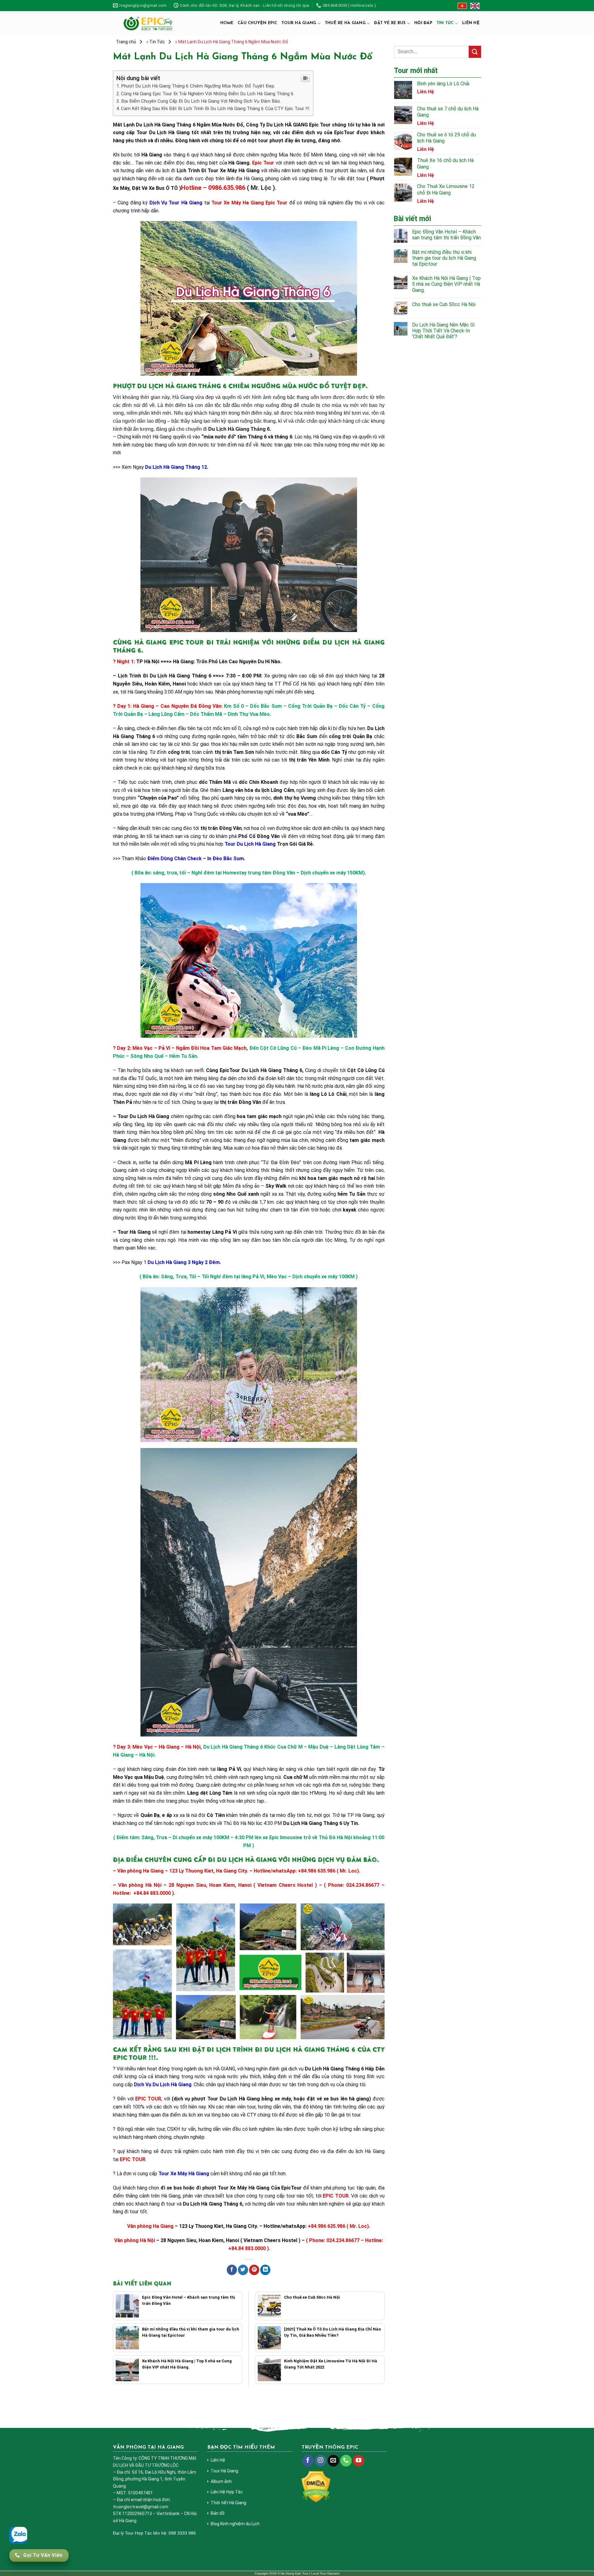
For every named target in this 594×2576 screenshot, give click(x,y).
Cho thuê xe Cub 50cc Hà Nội (312, 2297)
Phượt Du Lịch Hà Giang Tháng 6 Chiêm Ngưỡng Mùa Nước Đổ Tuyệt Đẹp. (198, 86)
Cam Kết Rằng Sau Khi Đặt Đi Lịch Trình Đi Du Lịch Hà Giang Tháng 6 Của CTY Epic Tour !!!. (215, 109)
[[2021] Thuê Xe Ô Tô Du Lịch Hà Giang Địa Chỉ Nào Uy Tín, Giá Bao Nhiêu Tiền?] (269, 2338)
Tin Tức (445, 23)
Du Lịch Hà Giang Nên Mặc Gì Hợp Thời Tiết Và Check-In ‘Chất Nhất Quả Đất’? (443, 331)
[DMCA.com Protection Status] (316, 2486)
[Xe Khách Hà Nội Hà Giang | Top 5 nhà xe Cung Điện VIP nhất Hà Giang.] (127, 2370)
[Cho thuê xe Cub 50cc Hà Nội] (269, 2306)
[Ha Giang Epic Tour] (149, 23)
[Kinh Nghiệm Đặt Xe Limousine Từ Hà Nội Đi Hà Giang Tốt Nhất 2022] (269, 2370)
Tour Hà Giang (224, 2471)
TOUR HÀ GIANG (299, 23)
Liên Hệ (218, 2460)
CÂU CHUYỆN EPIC (257, 23)
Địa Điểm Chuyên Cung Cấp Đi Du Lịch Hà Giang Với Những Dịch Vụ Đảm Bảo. (201, 101)
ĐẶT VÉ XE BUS (390, 23)
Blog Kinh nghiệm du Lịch (235, 2524)
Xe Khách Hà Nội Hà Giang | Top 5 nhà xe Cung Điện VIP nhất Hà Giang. (187, 2364)
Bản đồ (218, 2513)
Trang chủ (126, 42)
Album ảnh (221, 2481)
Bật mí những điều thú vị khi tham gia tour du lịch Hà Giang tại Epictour (191, 2332)
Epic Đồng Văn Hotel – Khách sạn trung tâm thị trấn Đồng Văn (189, 2300)
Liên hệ (471, 23)
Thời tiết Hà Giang (228, 2503)
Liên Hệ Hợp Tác (227, 2492)
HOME (227, 23)
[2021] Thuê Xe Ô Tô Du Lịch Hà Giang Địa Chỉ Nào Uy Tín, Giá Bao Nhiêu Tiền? (332, 2332)
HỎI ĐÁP (423, 23)
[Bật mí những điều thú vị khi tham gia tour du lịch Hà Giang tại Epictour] (127, 2338)
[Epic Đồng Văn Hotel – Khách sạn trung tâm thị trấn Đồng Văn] (127, 2306)
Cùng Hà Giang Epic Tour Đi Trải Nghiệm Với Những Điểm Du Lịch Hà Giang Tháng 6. (208, 94)
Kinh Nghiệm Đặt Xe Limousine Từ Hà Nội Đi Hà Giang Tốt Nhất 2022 (331, 2364)
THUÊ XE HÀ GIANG (345, 23)
